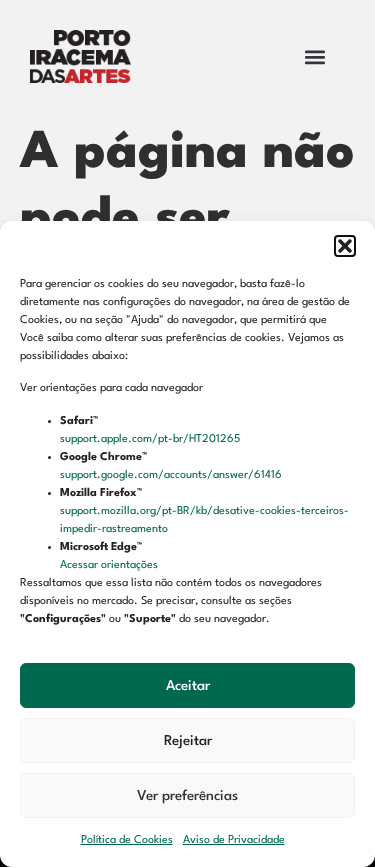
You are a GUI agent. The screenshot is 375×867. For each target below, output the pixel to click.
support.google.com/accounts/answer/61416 (172, 475)
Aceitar (188, 686)
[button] (345, 246)
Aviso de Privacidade (234, 840)
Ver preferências (187, 796)
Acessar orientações (110, 565)
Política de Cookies (127, 840)
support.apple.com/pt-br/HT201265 (151, 439)
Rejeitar (188, 741)
